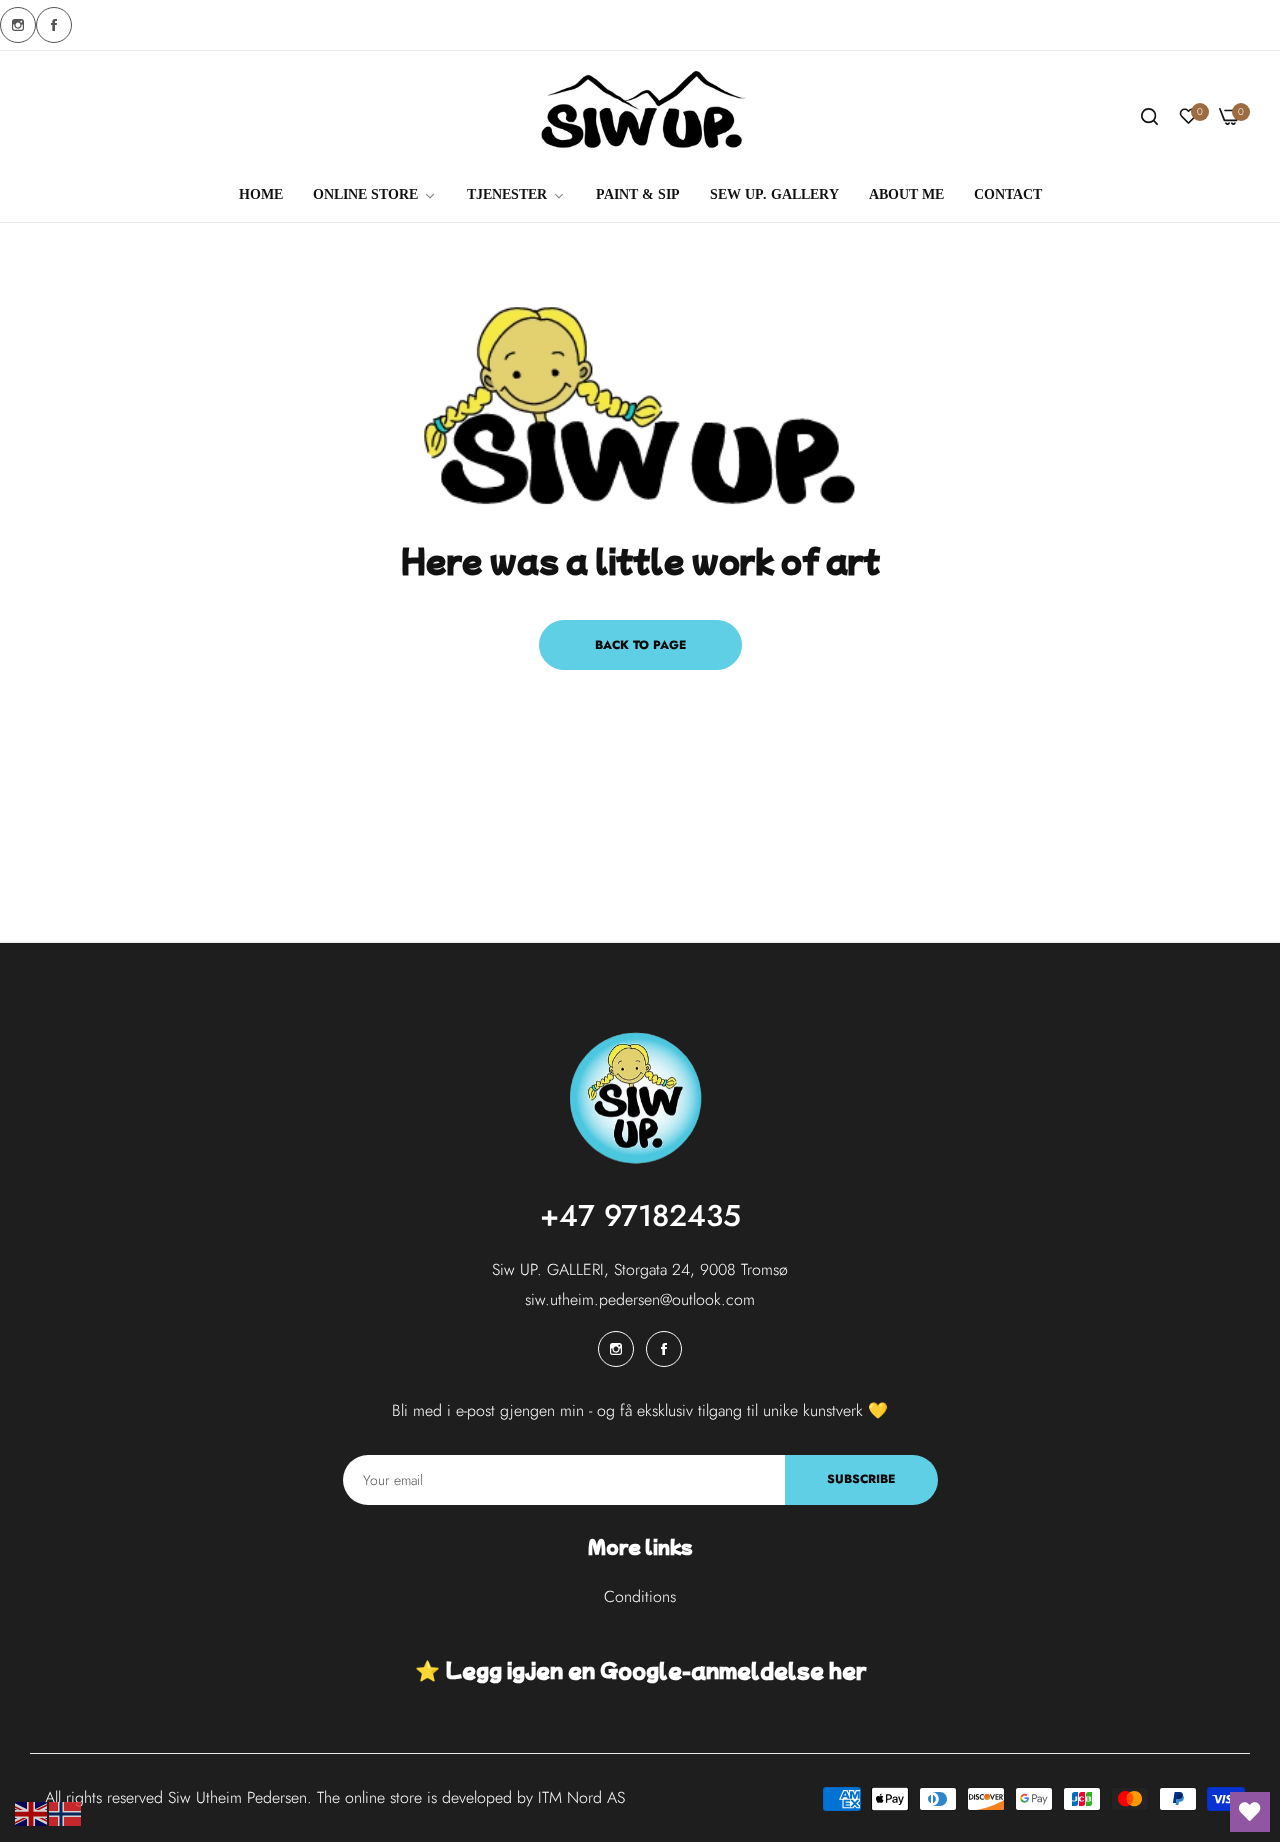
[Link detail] (18, 25)
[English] (32, 1812)
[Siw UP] (640, 117)
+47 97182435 (640, 1215)
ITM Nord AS (581, 1797)
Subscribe (861, 1479)
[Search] (1149, 117)
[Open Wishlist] (1250, 1812)
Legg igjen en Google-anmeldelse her (655, 1669)
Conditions (640, 1596)
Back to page (640, 645)
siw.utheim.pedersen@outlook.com (640, 1299)
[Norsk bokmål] (66, 1812)
